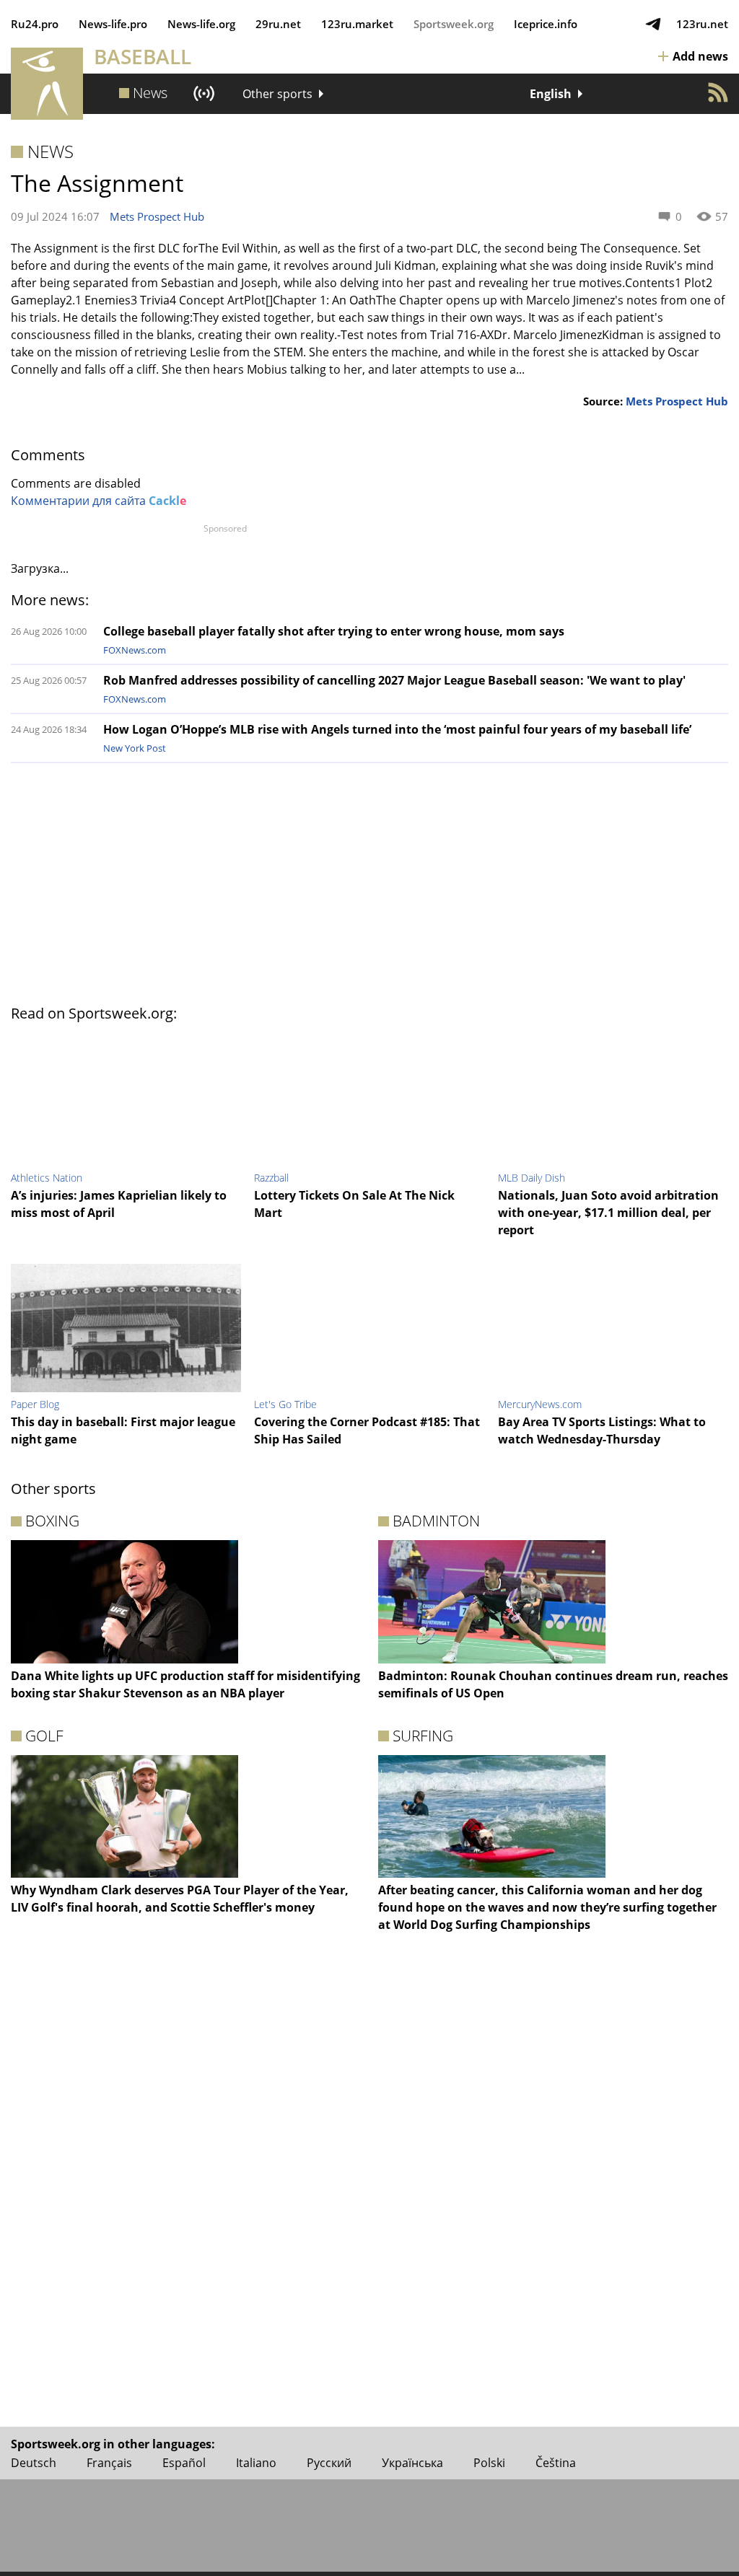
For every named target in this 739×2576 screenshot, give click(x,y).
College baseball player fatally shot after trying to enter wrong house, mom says (334, 631)
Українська (412, 2463)
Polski (489, 2463)
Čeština (556, 2463)
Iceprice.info (546, 24)
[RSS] (718, 92)
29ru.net (278, 24)
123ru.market (357, 24)
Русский (329, 2463)
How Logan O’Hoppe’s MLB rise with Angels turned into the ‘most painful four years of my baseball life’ (397, 729)
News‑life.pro (113, 24)
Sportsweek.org (454, 24)
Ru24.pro (35, 24)
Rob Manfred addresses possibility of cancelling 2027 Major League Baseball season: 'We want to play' (394, 680)
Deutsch (34, 2463)
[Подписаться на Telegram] (653, 24)
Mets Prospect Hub (157, 216)
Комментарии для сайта (99, 501)
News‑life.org (201, 24)
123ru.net (702, 24)
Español (184, 2463)
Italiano (256, 2463)
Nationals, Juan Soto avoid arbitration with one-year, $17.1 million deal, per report (608, 1213)
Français (109, 2463)
